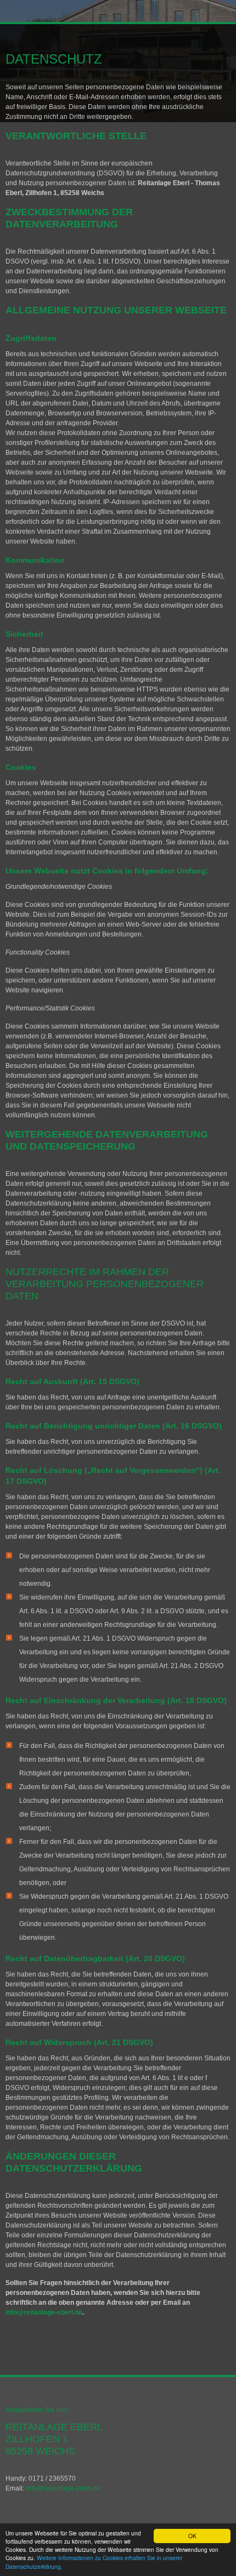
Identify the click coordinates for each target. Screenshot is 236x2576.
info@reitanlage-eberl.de (44, 2312)
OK (192, 2536)
